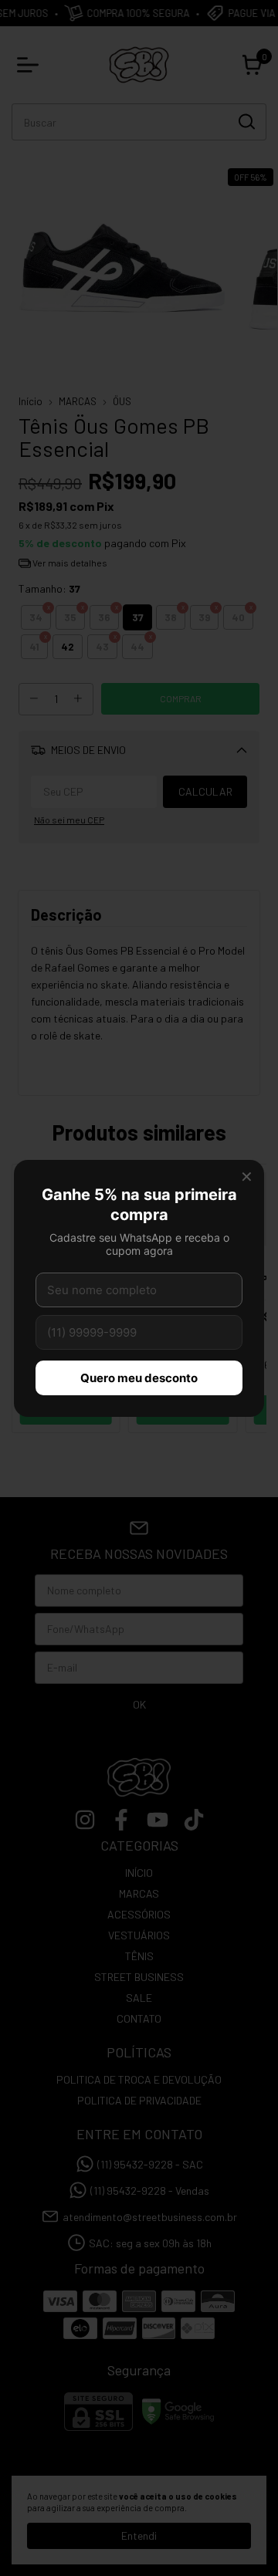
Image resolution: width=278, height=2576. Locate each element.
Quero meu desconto (139, 1378)
